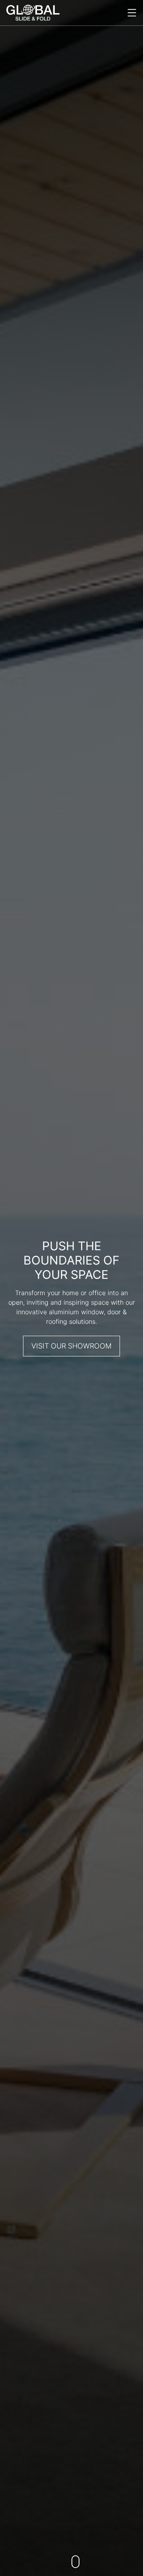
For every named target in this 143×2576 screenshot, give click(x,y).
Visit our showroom (71, 1346)
